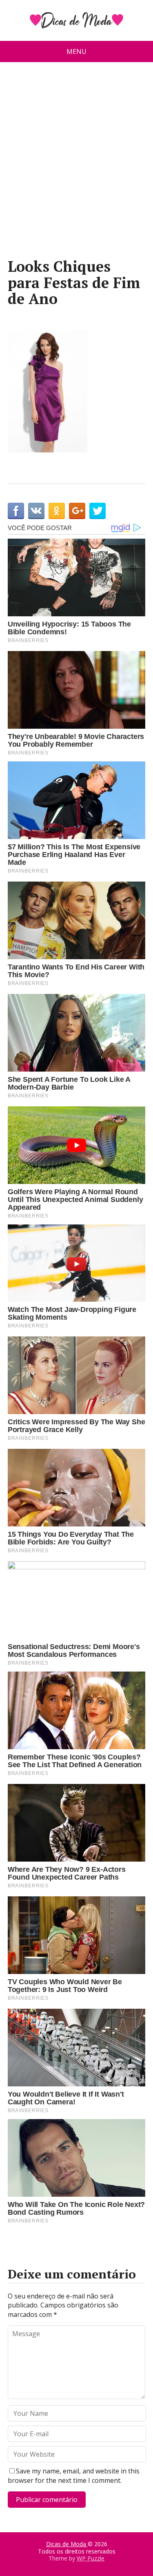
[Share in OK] (57, 511)
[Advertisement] (76, 163)
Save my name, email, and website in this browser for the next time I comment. (74, 2475)
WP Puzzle (91, 2558)
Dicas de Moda (67, 2544)
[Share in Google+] (77, 511)
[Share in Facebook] (16, 511)
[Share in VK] (36, 511)
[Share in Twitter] (98, 511)
